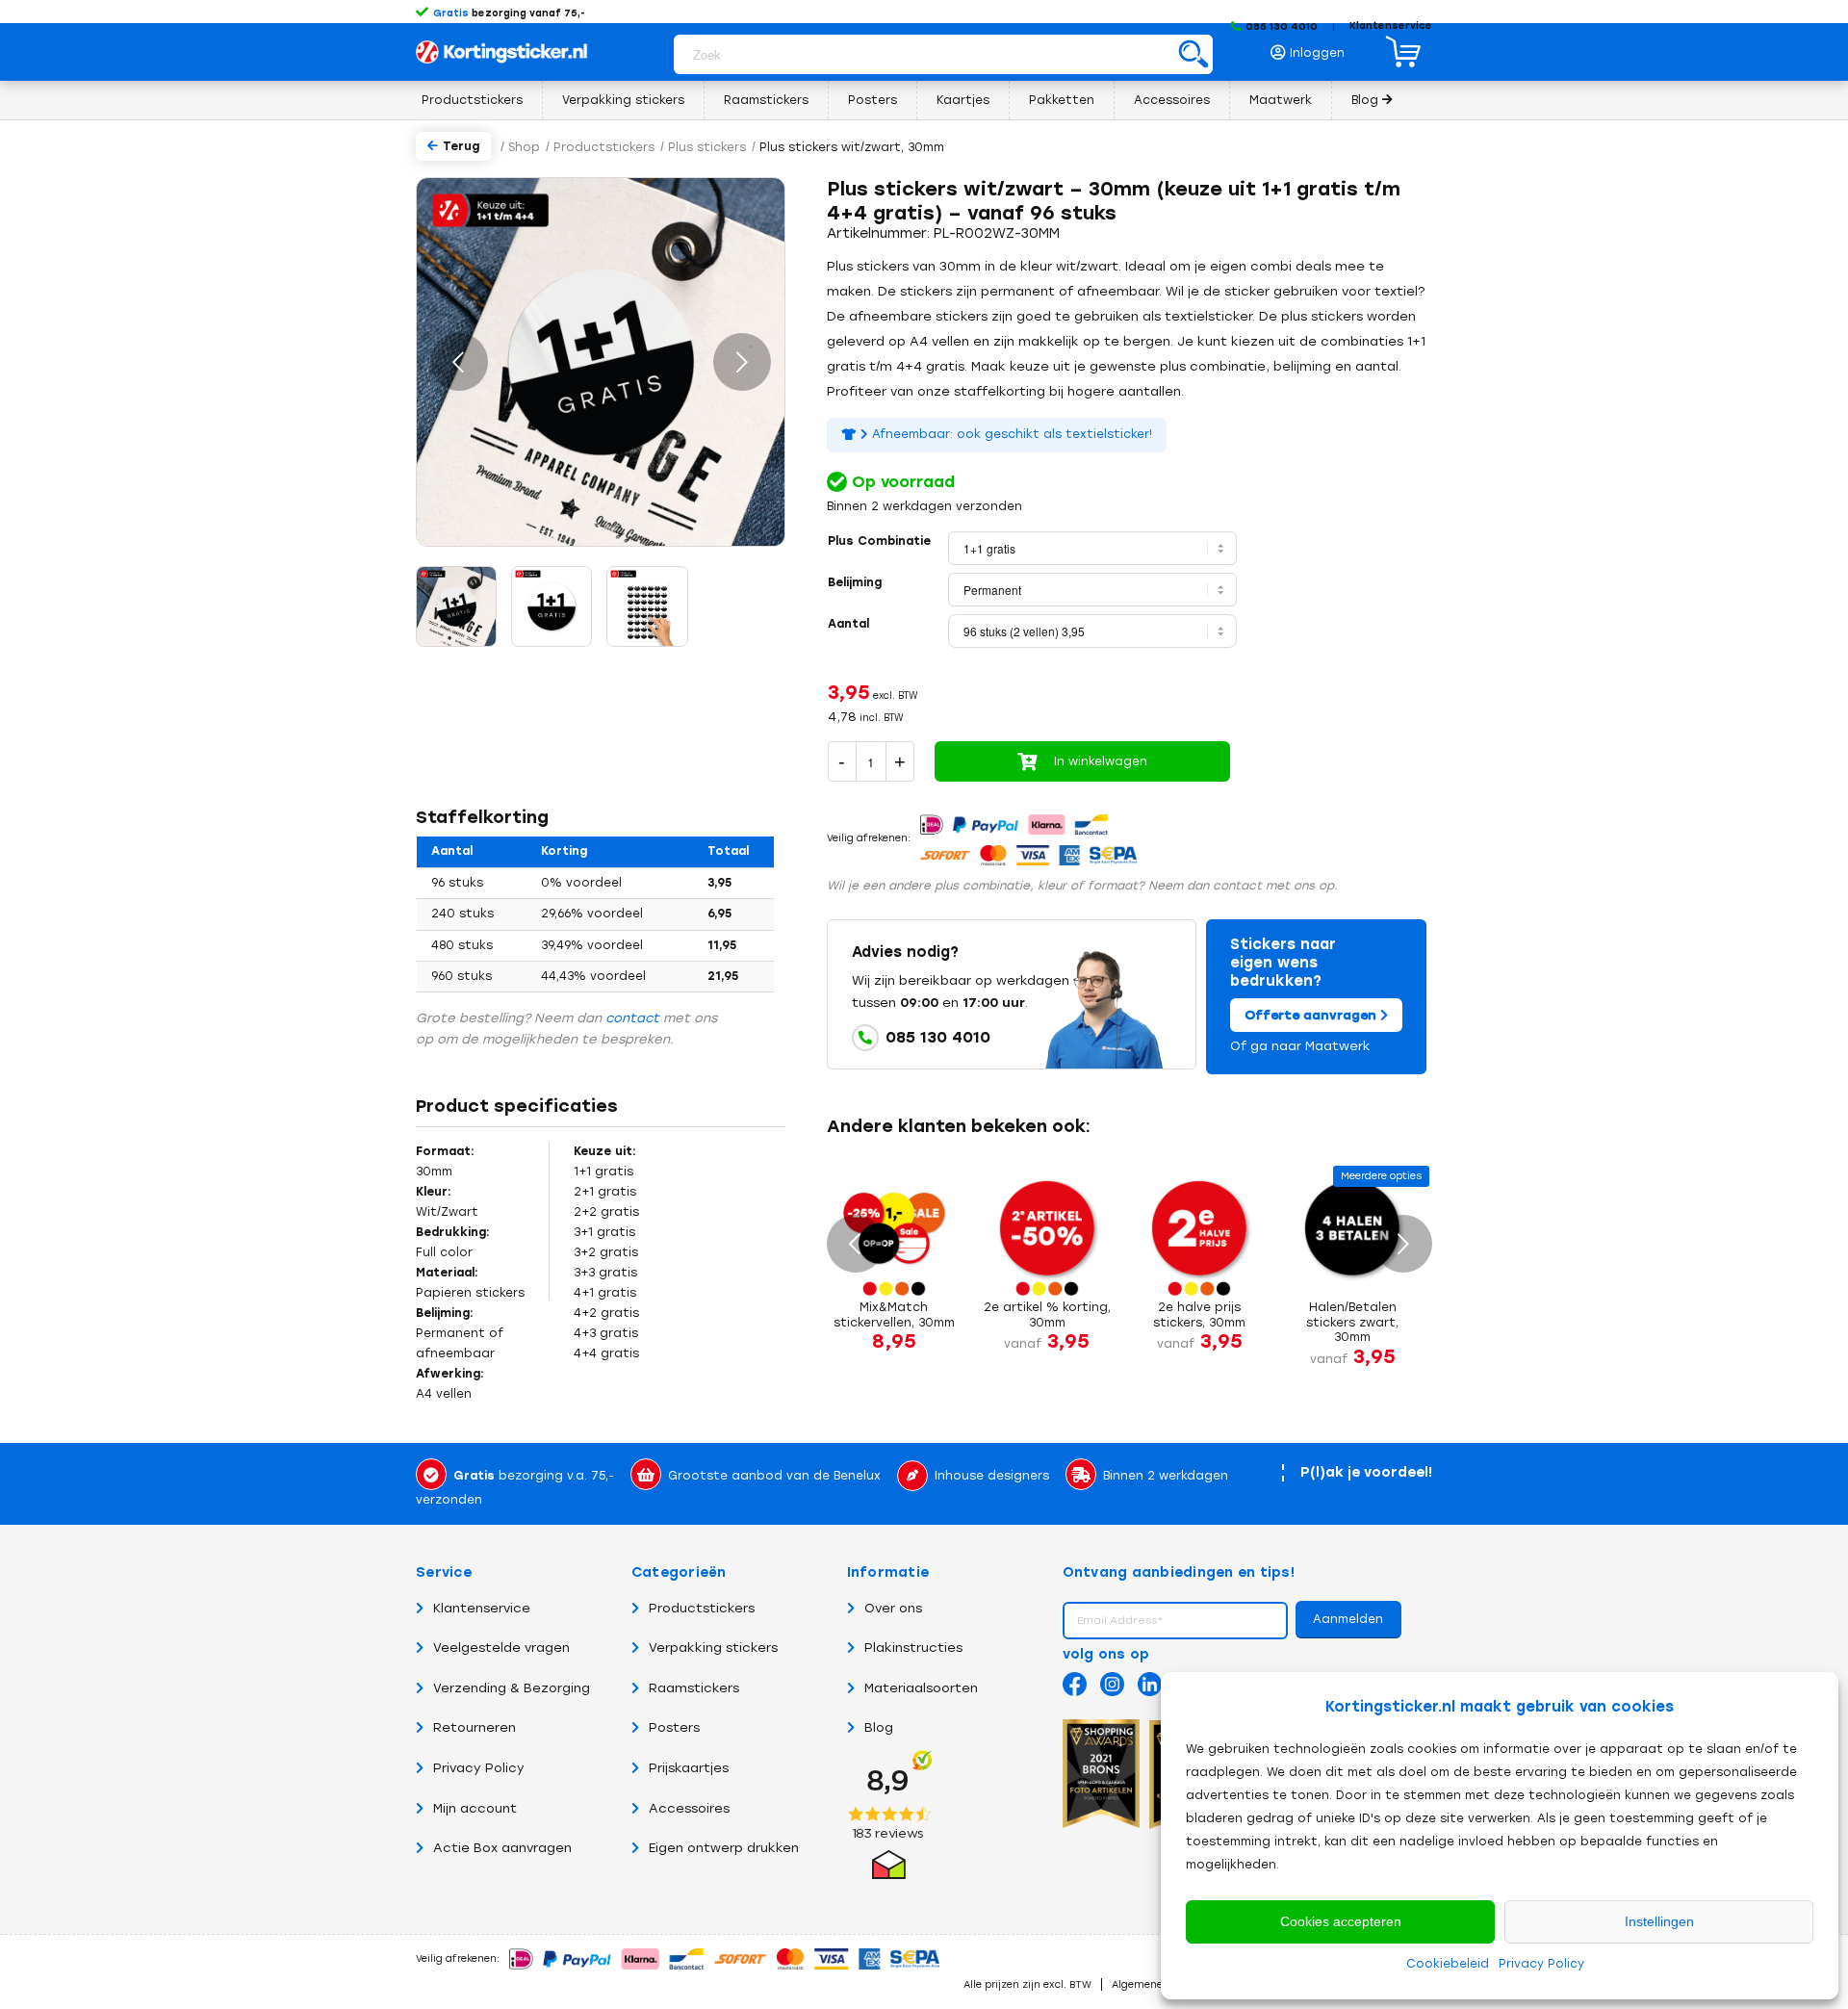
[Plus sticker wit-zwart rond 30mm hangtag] (456, 606)
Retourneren (475, 1727)
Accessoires (689, 1808)
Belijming (855, 582)
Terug (461, 146)
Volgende (742, 362)
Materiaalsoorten (921, 1688)
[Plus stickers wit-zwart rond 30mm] (552, 606)
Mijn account (475, 1808)
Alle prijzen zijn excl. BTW (1027, 1984)
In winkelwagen (1101, 761)
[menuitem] (1313, 48)
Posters (674, 1727)
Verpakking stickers (713, 1648)
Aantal (848, 624)
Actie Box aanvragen (502, 1848)
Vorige (459, 362)
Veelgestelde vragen (501, 1648)
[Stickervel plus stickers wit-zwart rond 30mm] (648, 606)
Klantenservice (1391, 26)
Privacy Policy (1541, 1964)
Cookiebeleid (1448, 1964)
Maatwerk (1338, 1046)
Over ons (893, 1608)
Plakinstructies (913, 1648)
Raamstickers (694, 1688)
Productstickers (702, 1608)
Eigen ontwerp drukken (724, 1848)
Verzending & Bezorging (512, 1688)
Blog (879, 1727)
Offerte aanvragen (1312, 1015)
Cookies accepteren (1341, 1921)
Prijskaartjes (689, 1768)
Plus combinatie (879, 541)
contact (632, 1018)
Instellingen (1659, 1921)
